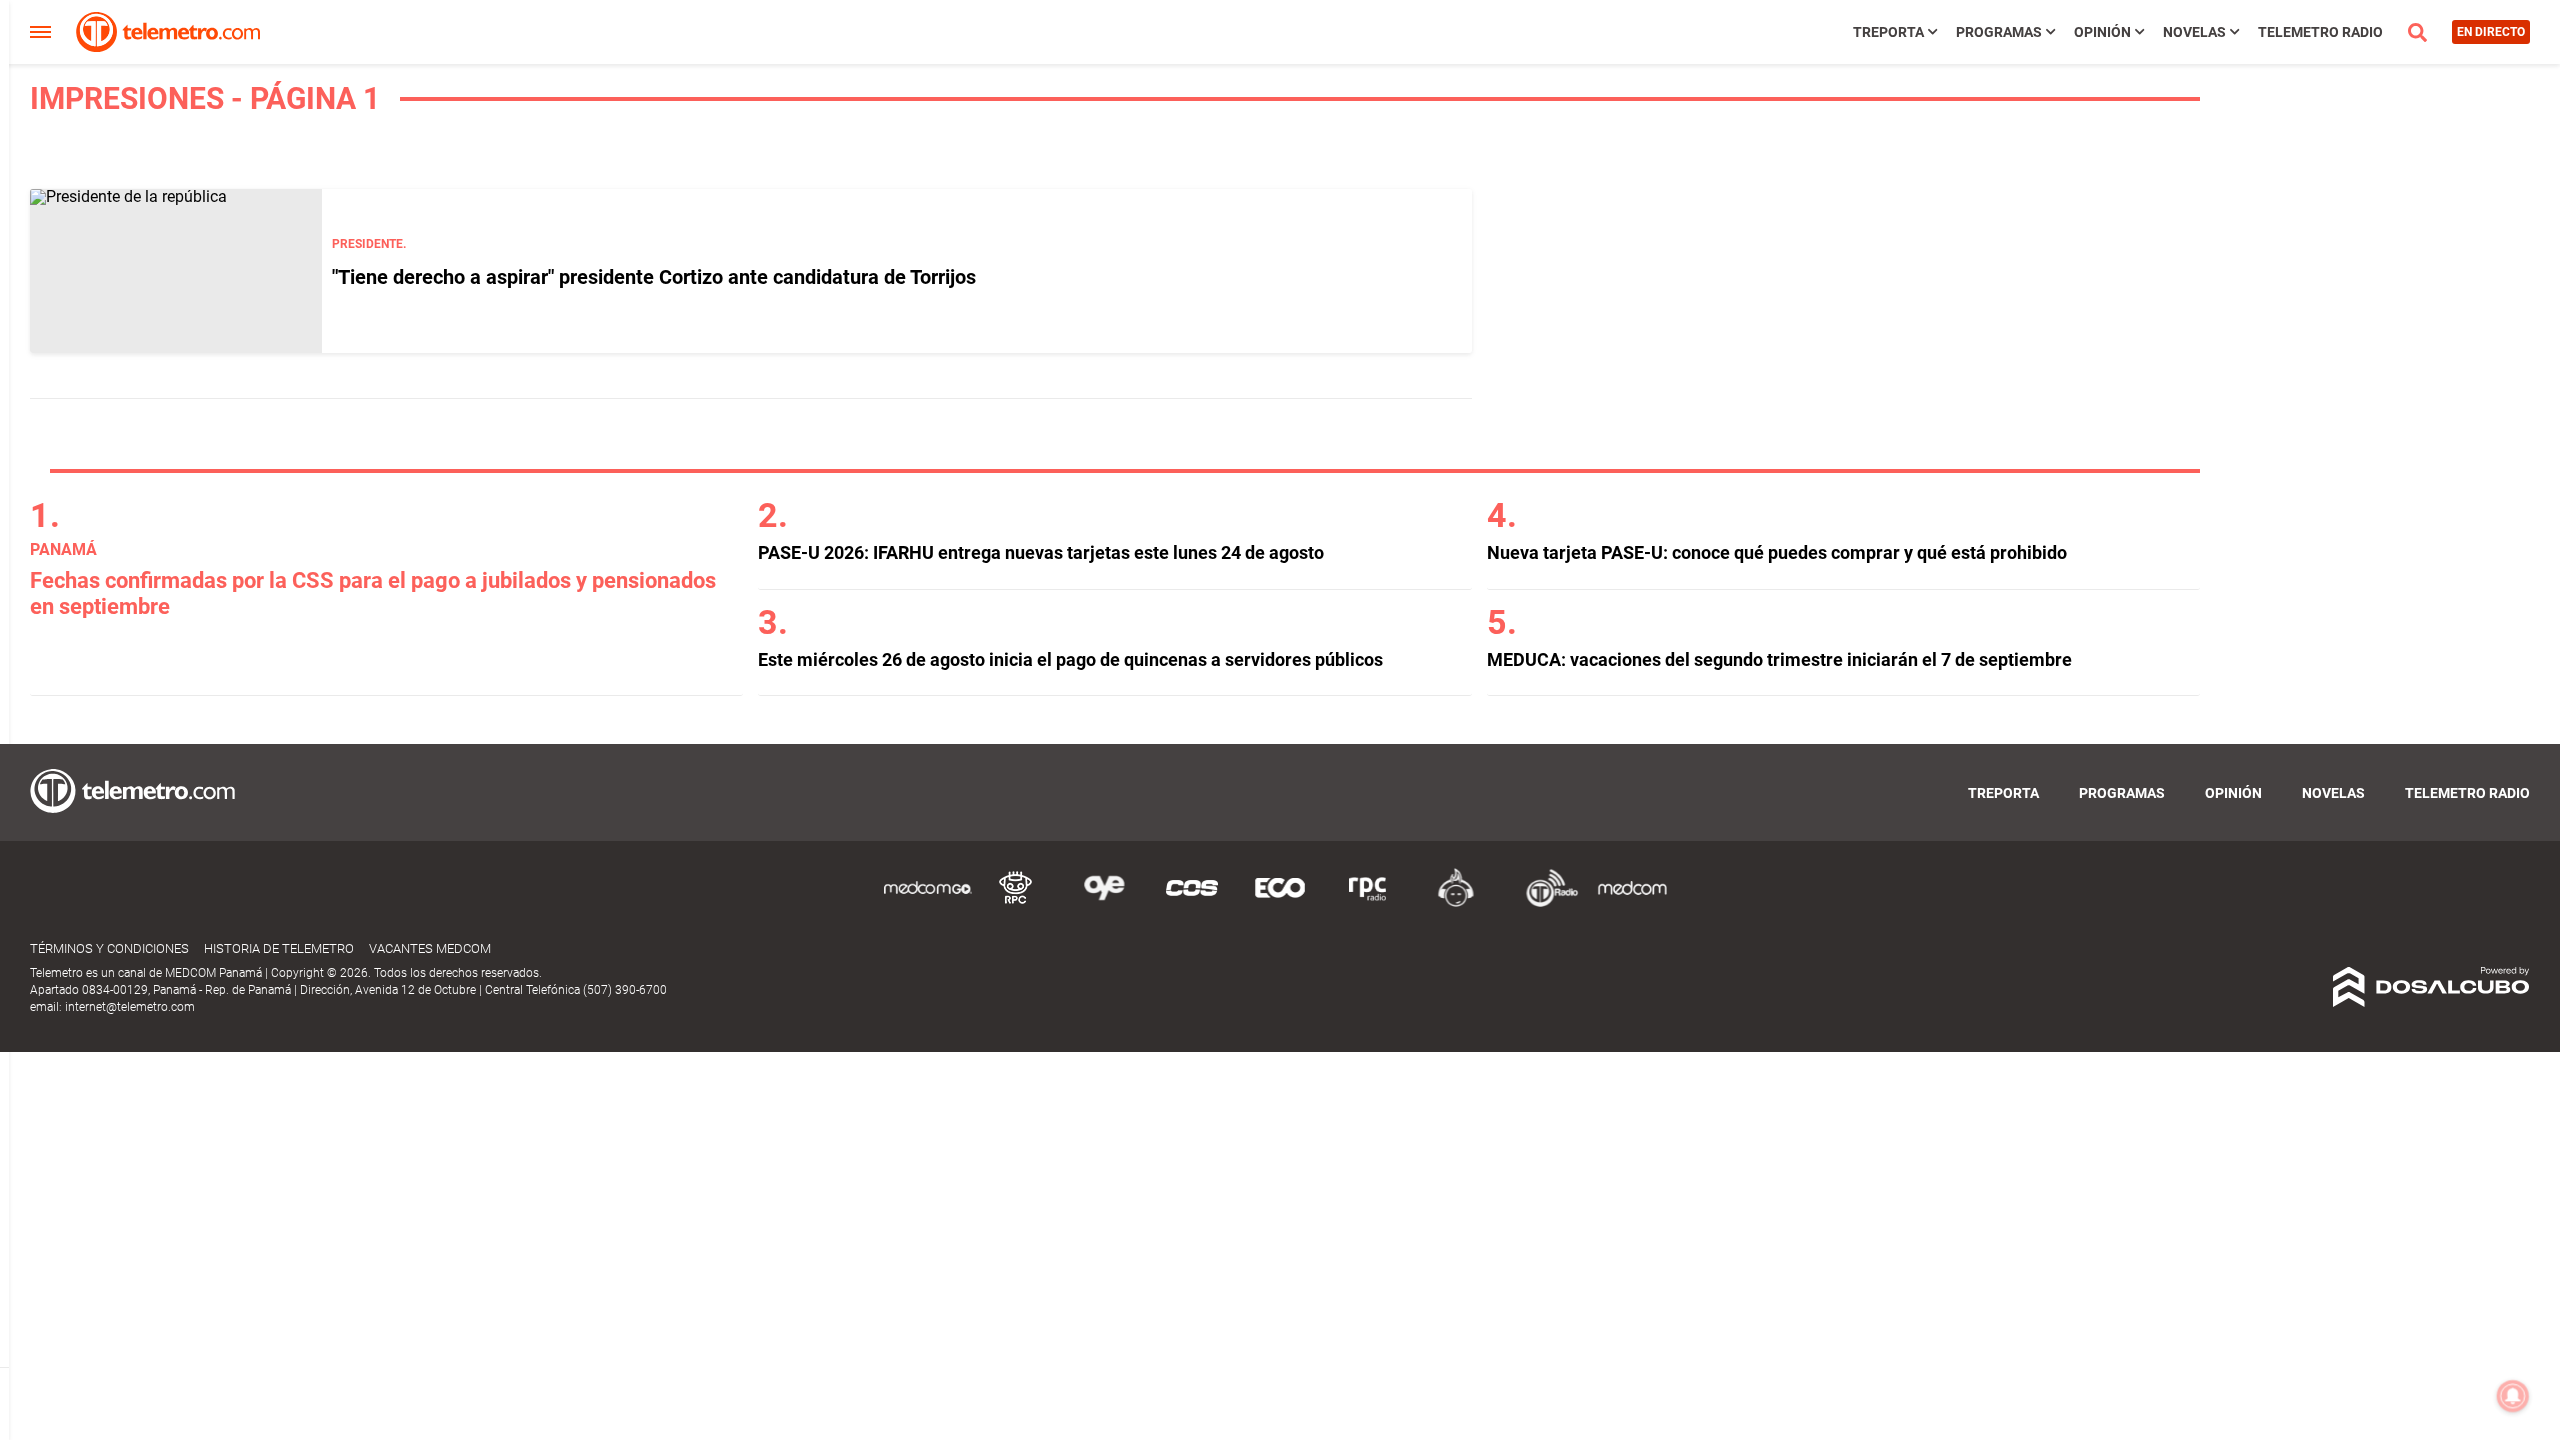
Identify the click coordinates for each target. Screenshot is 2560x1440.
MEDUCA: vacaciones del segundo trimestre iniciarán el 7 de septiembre (1779, 659)
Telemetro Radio (2320, 32)
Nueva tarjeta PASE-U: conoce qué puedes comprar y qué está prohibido (1777, 552)
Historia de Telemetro (279, 948)
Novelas (2194, 32)
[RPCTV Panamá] (1016, 903)
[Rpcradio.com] (1368, 903)
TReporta (1888, 32)
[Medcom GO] (928, 903)
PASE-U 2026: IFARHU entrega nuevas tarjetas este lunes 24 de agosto (1041, 552)
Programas (1999, 32)
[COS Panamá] (1192, 903)
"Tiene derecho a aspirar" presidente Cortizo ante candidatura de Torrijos (654, 277)
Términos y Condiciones (109, 948)
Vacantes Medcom (430, 948)
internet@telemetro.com (130, 1007)
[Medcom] (1632, 903)
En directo (2491, 32)
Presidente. (369, 244)
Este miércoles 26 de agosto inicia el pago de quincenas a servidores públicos (1070, 659)
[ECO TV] (1280, 903)
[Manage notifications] (2513, 1396)
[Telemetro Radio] (1544, 903)
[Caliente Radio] (1456, 903)
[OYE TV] (1104, 903)
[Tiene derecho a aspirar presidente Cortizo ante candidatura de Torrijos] (176, 271)
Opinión (2102, 32)
